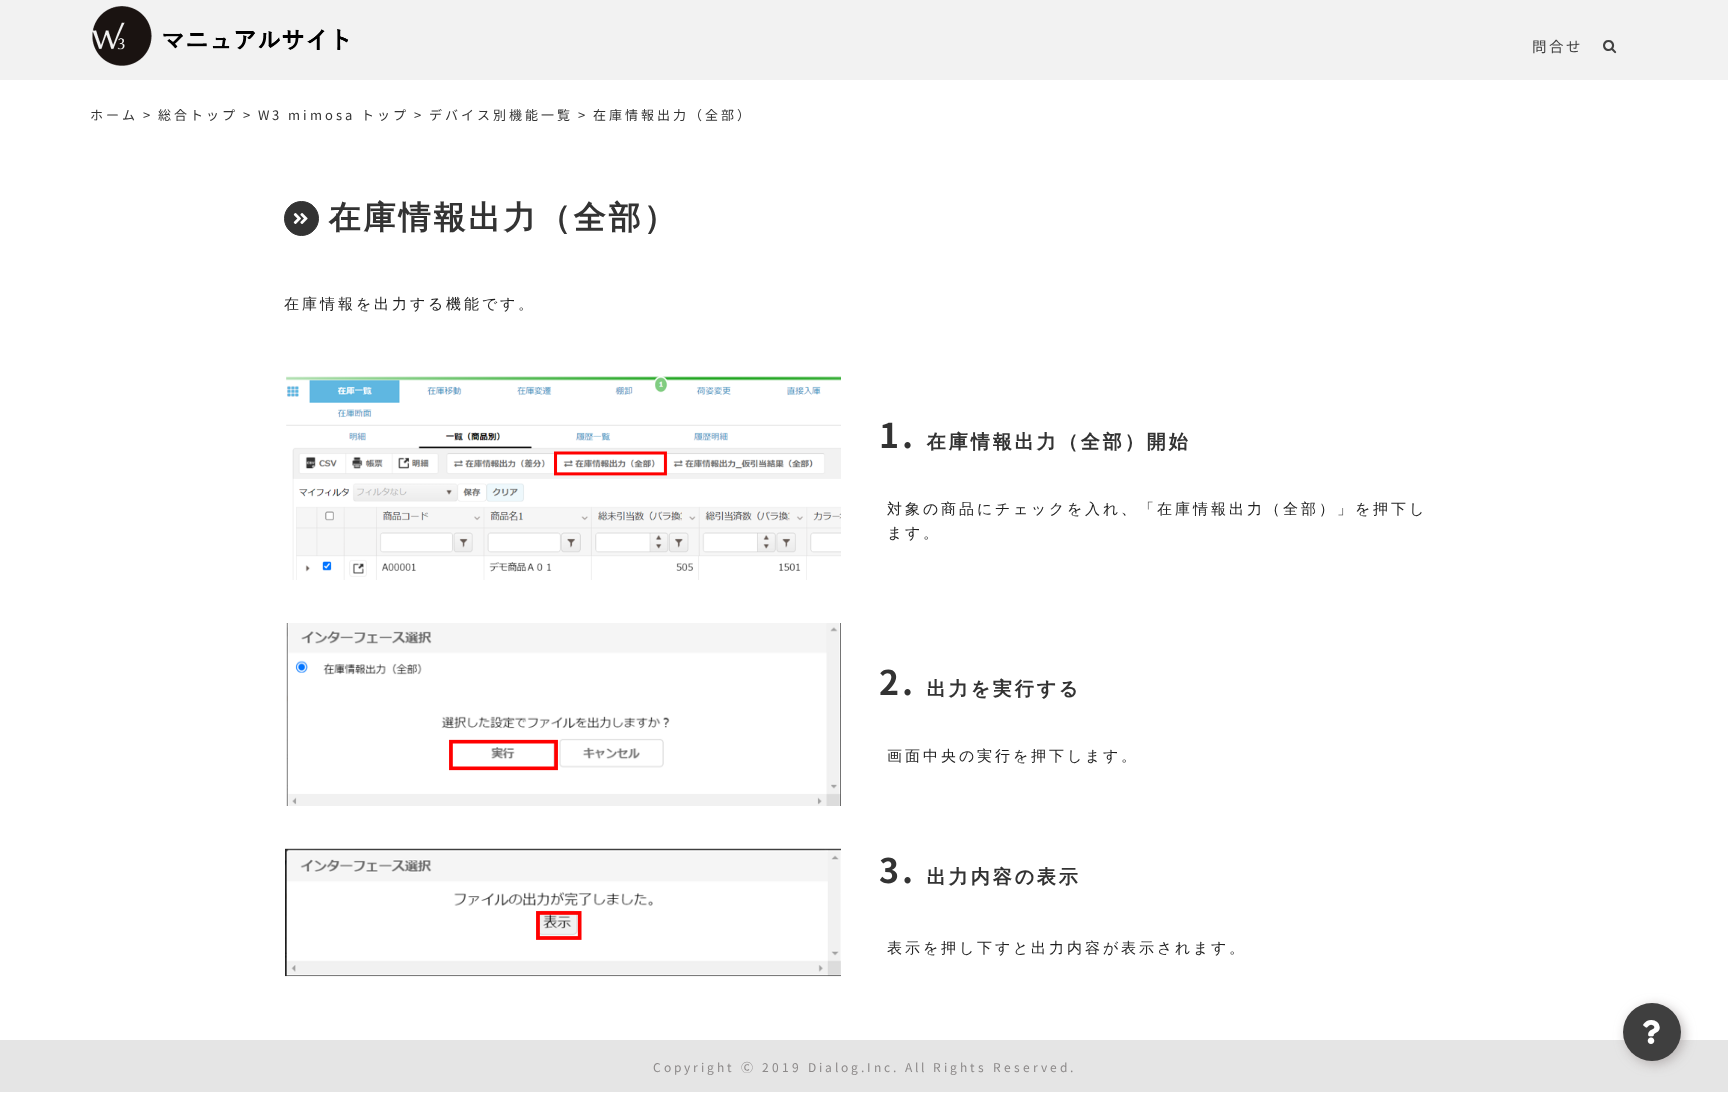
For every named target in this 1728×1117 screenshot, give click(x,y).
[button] (1610, 45)
